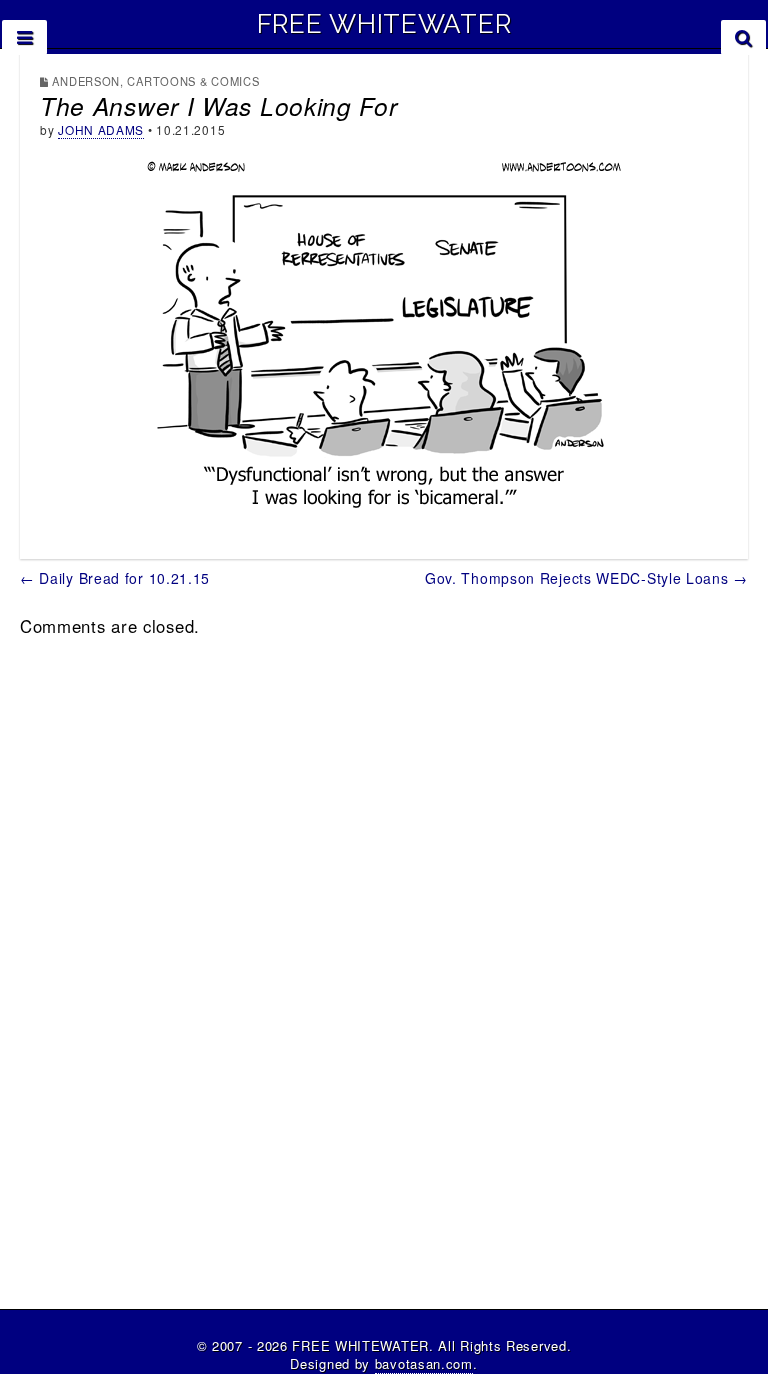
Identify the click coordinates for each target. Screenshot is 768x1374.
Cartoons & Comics (193, 81)
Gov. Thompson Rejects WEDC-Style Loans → (586, 578)
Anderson (86, 81)
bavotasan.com (424, 1363)
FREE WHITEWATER (384, 24)
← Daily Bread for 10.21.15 (115, 578)
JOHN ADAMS (101, 129)
